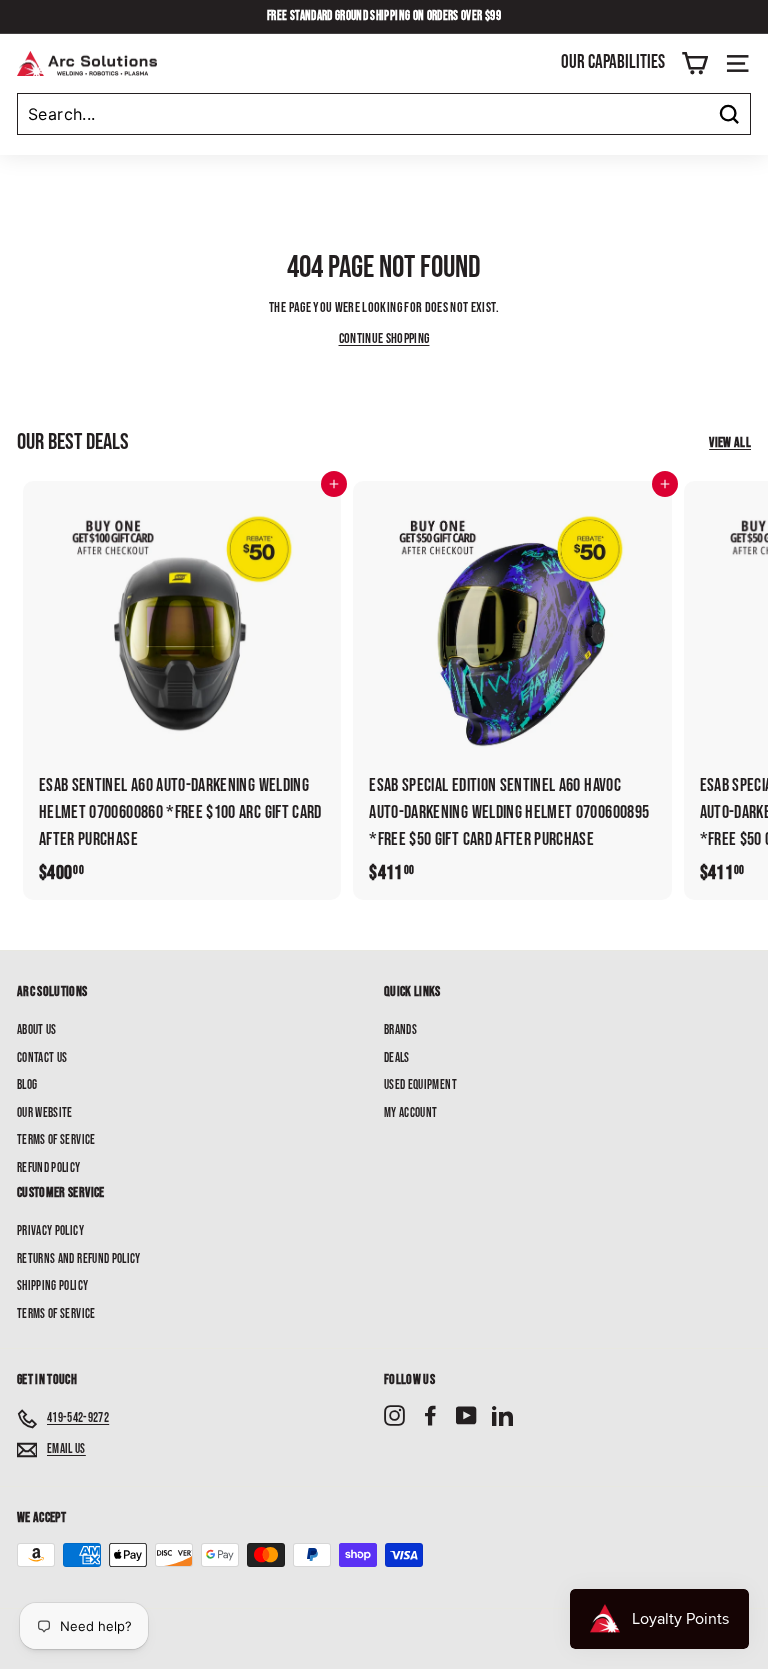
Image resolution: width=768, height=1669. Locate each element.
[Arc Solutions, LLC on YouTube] (466, 1416)
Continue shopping (384, 338)
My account (411, 1113)
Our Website (45, 1113)
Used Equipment (420, 1085)
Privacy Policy (50, 1231)
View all (730, 442)
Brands (400, 1030)
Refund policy (49, 1168)
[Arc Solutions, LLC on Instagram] (394, 1416)
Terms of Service (56, 1140)
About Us (37, 1030)
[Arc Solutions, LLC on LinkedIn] (502, 1416)
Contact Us (42, 1058)
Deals (397, 1058)
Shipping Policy (52, 1286)
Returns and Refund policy (79, 1259)
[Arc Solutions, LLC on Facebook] (430, 1416)
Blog (27, 1085)
